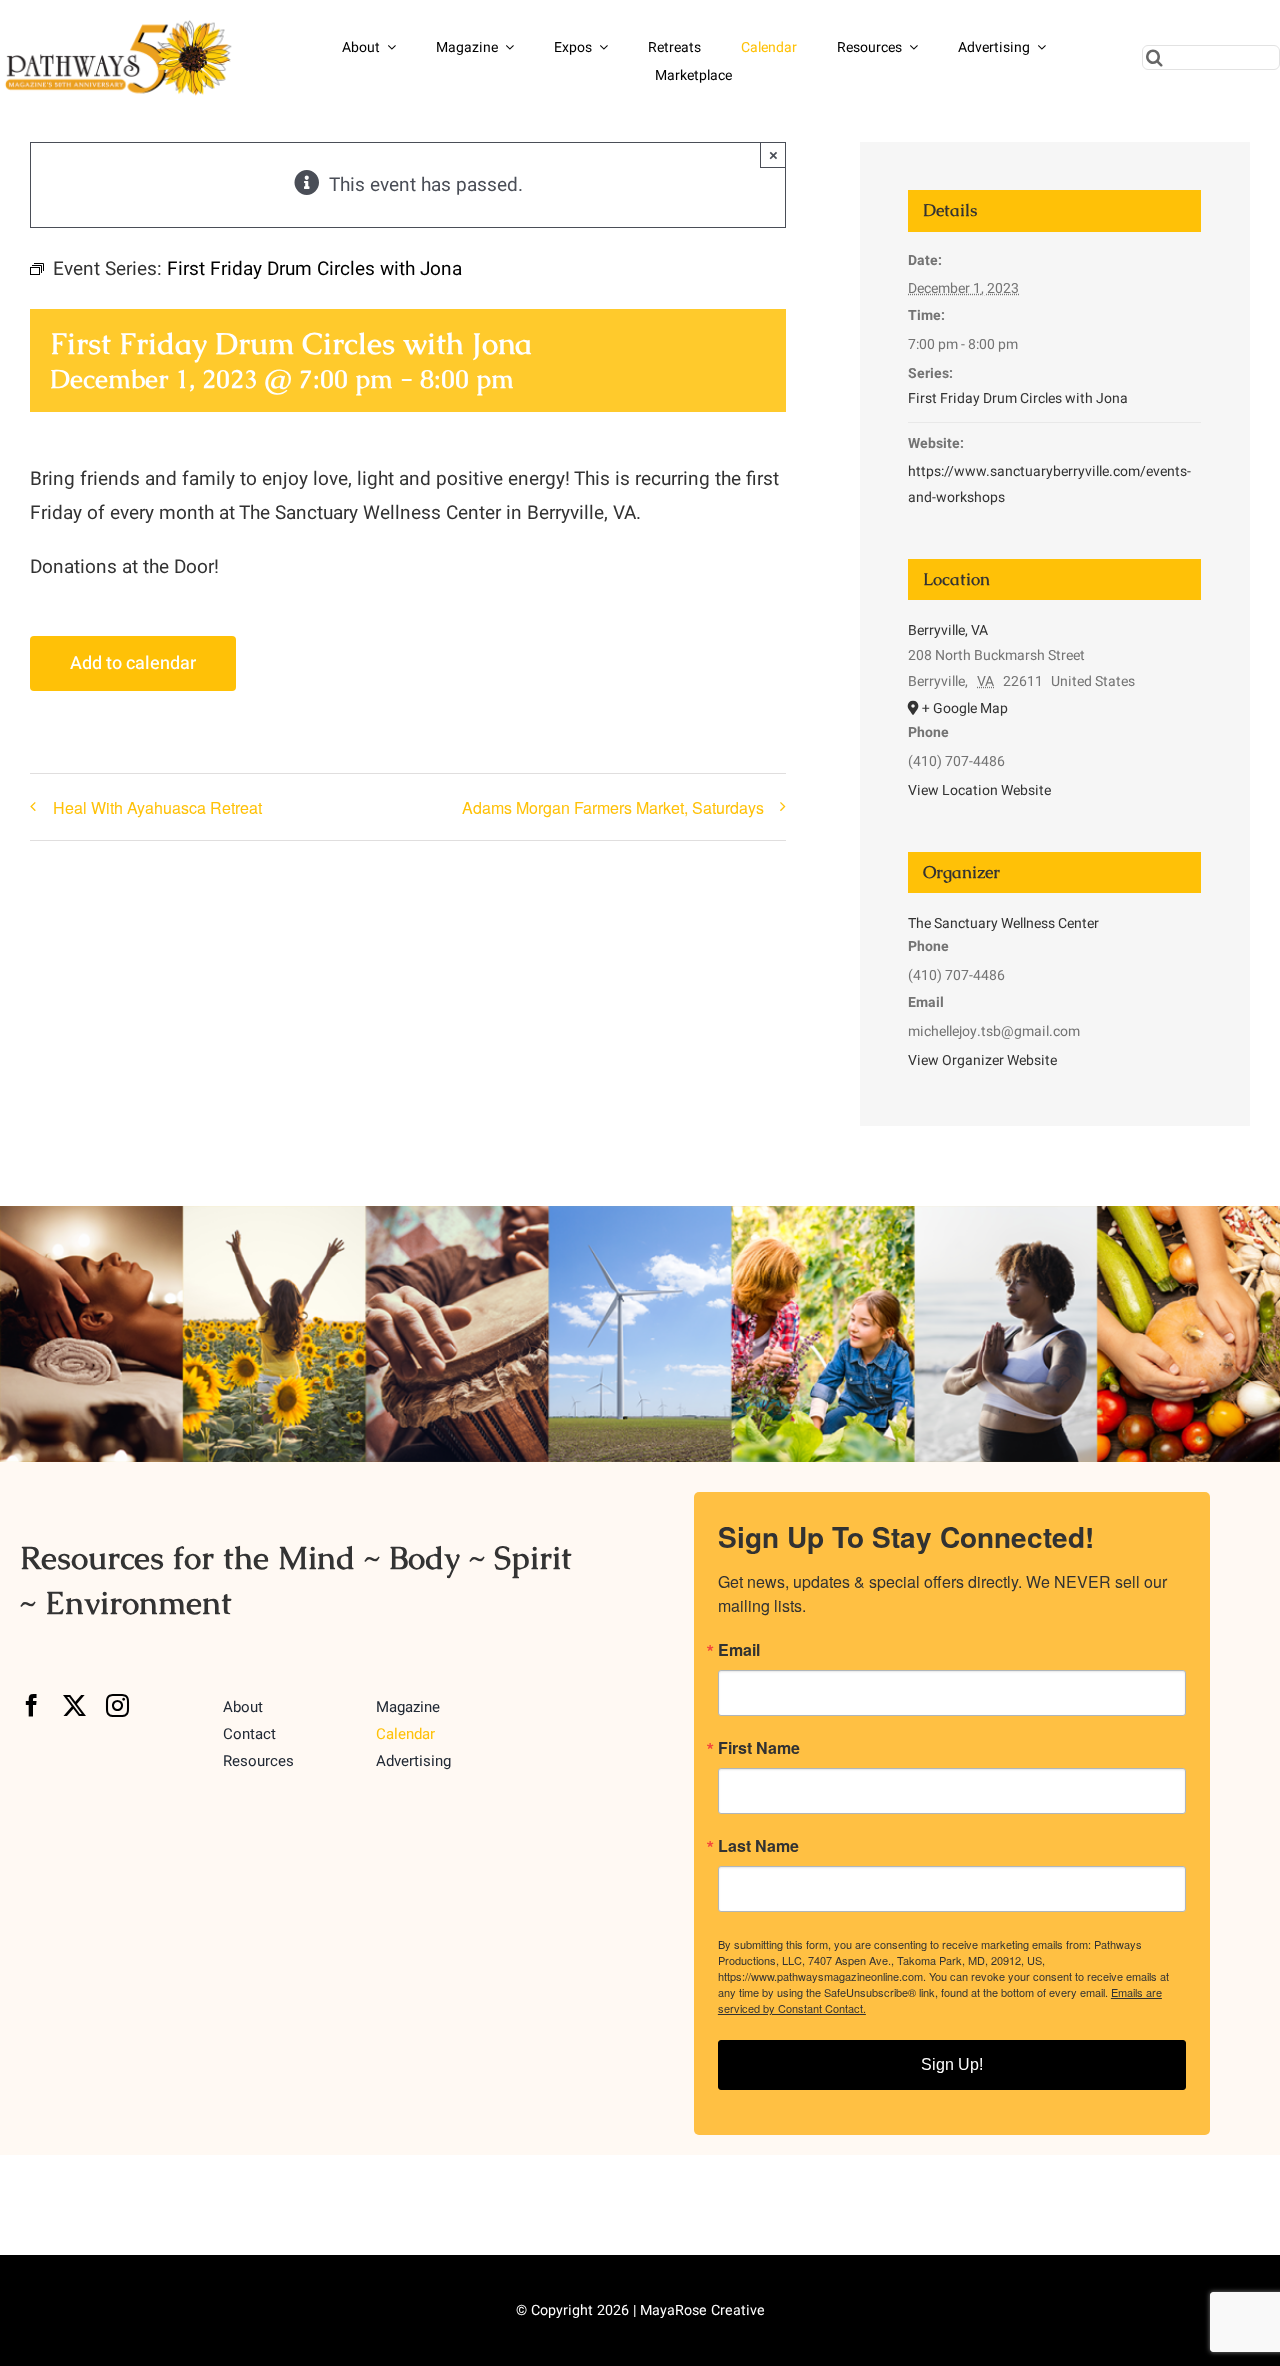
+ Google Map (965, 708)
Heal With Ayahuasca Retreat (157, 807)
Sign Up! (952, 2064)
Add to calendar (133, 663)
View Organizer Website (982, 1060)
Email (739, 1650)
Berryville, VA (948, 630)
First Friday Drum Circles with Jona (1018, 398)
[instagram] (117, 1705)
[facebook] (31, 1705)
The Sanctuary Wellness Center (1003, 923)
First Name (759, 1748)
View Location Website (979, 790)
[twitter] (74, 1705)
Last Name (758, 1846)
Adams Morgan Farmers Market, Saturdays (613, 807)
